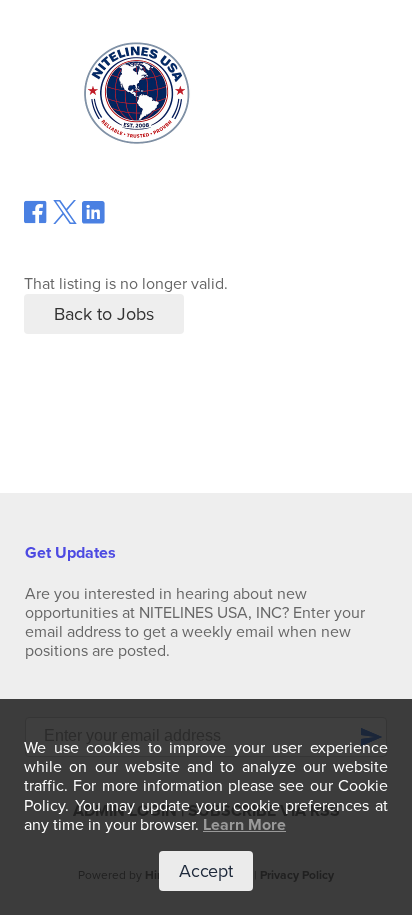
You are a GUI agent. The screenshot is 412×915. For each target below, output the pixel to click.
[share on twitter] (65, 219)
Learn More (244, 825)
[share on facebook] (36, 219)
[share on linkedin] (94, 220)
